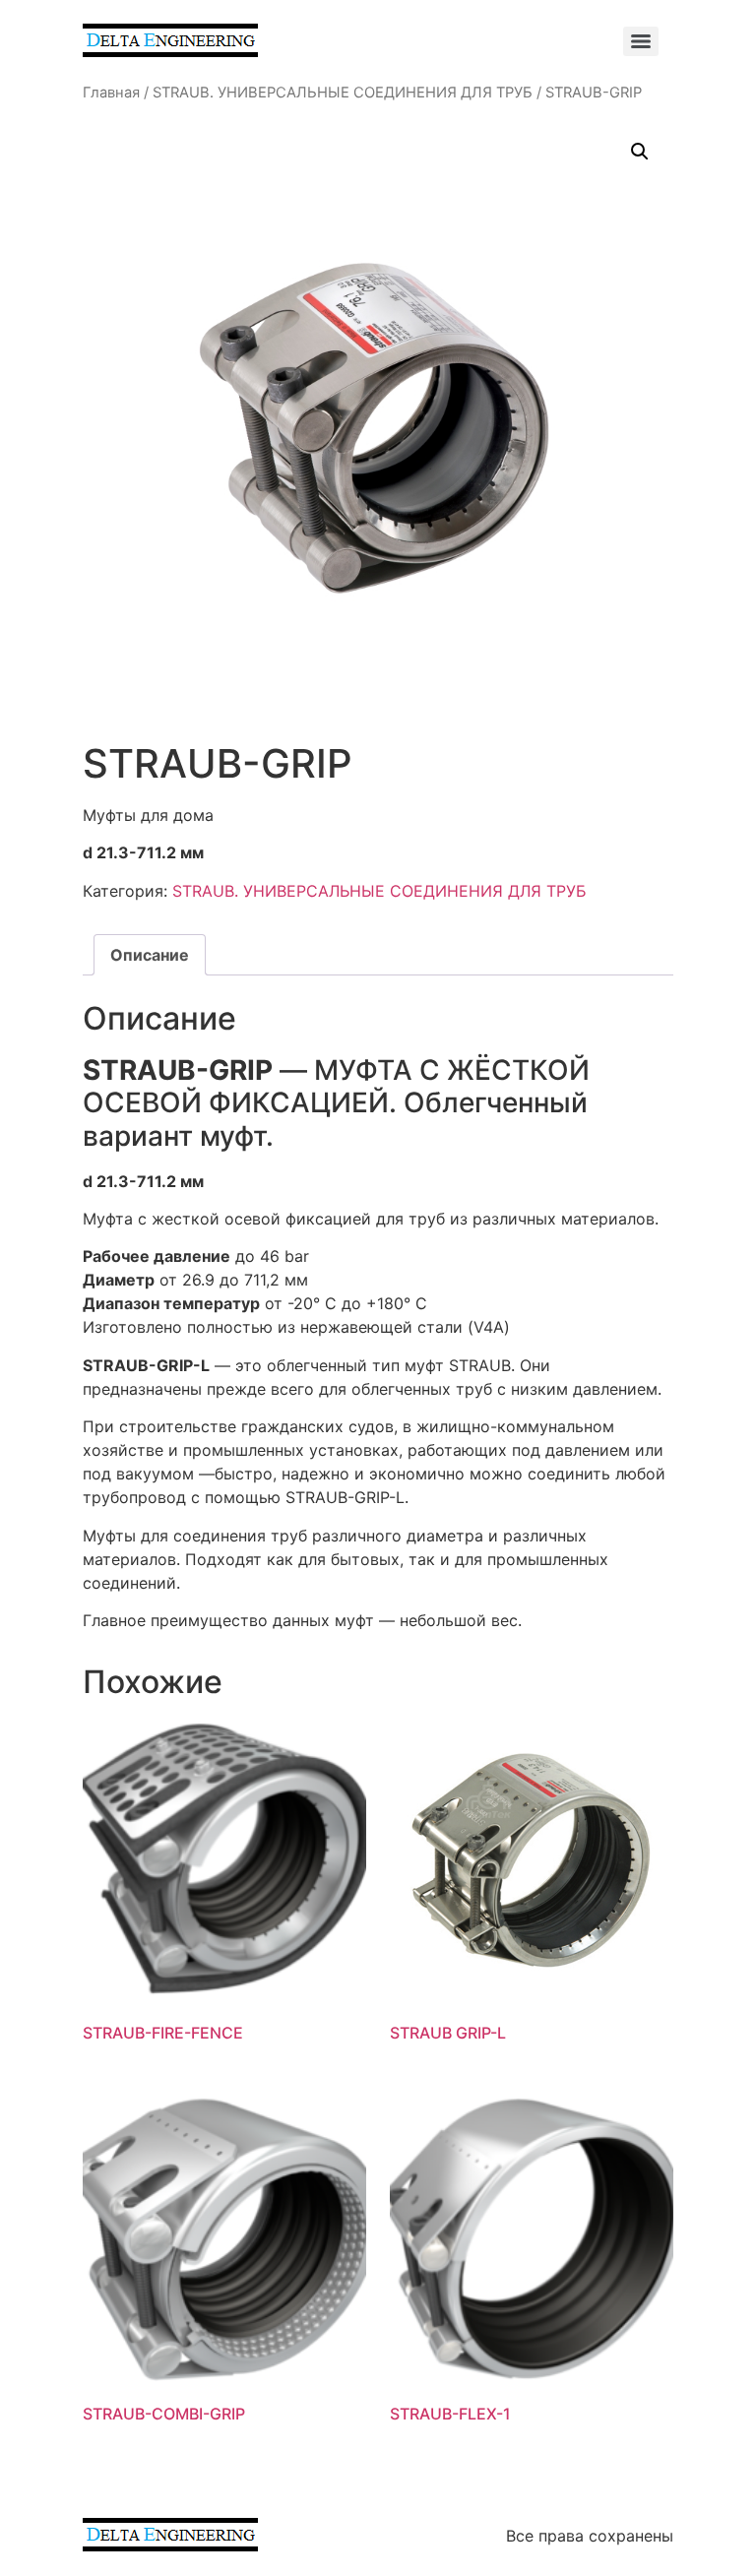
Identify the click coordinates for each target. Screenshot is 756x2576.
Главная (111, 93)
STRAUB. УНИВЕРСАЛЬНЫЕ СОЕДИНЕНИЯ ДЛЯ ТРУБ (343, 93)
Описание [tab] (150, 955)
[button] (640, 152)
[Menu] (641, 41)
